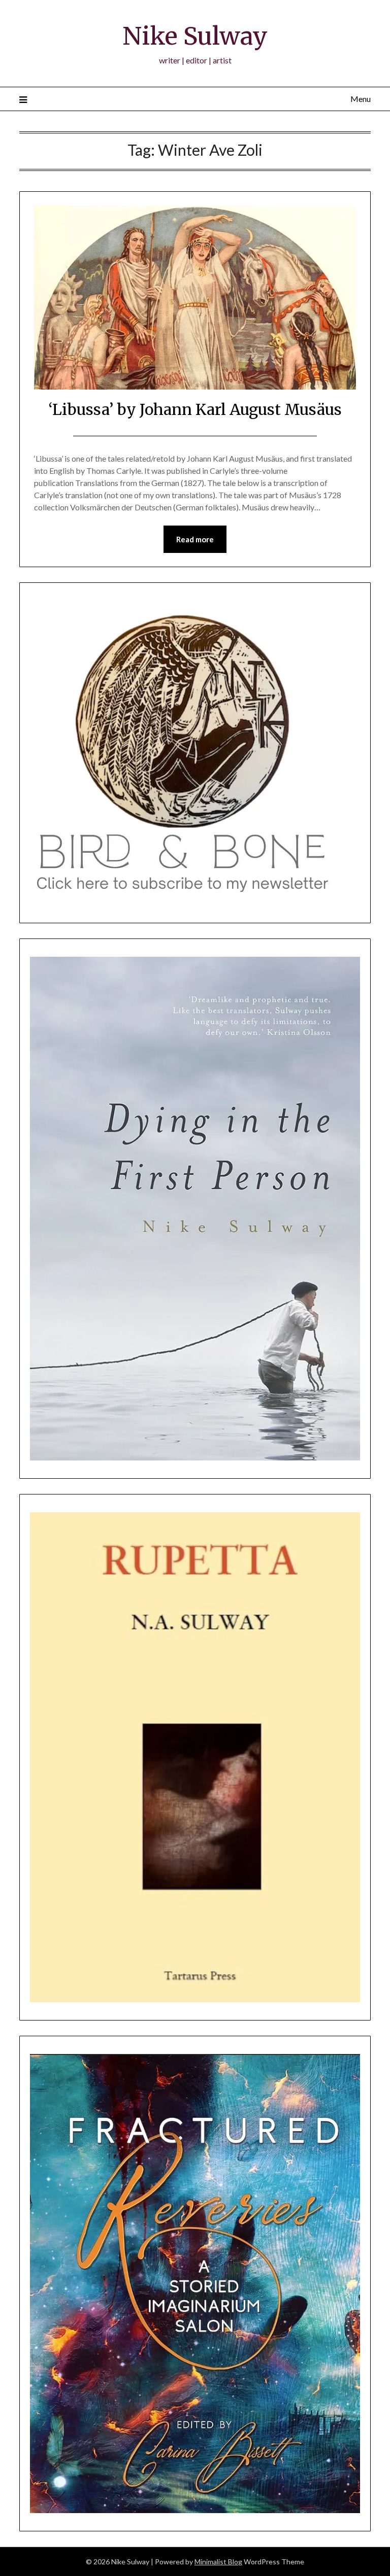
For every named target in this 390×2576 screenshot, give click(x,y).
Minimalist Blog (218, 2562)
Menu (360, 99)
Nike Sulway (195, 36)
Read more (195, 539)
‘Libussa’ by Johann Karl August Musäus (195, 409)
